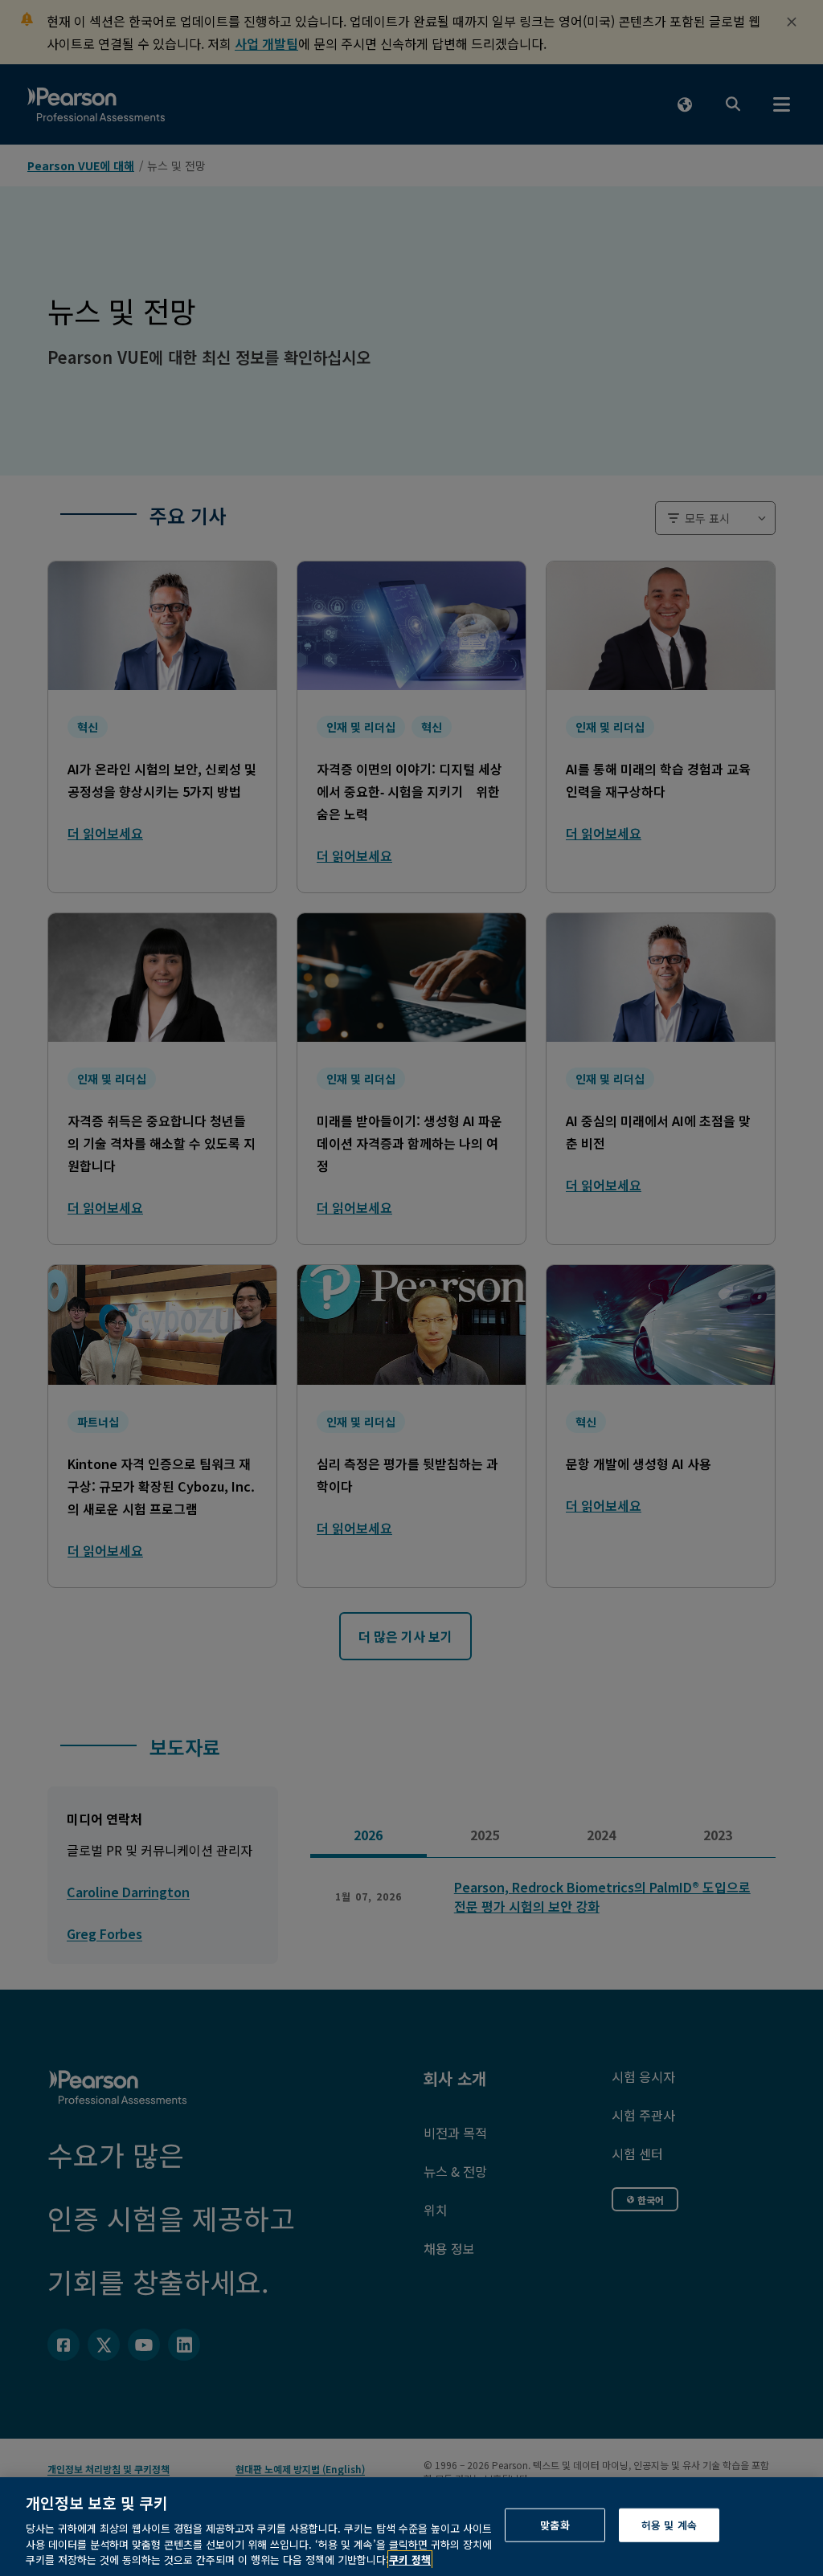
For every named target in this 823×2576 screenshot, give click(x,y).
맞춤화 (555, 2525)
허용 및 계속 (669, 2525)
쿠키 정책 (410, 2560)
